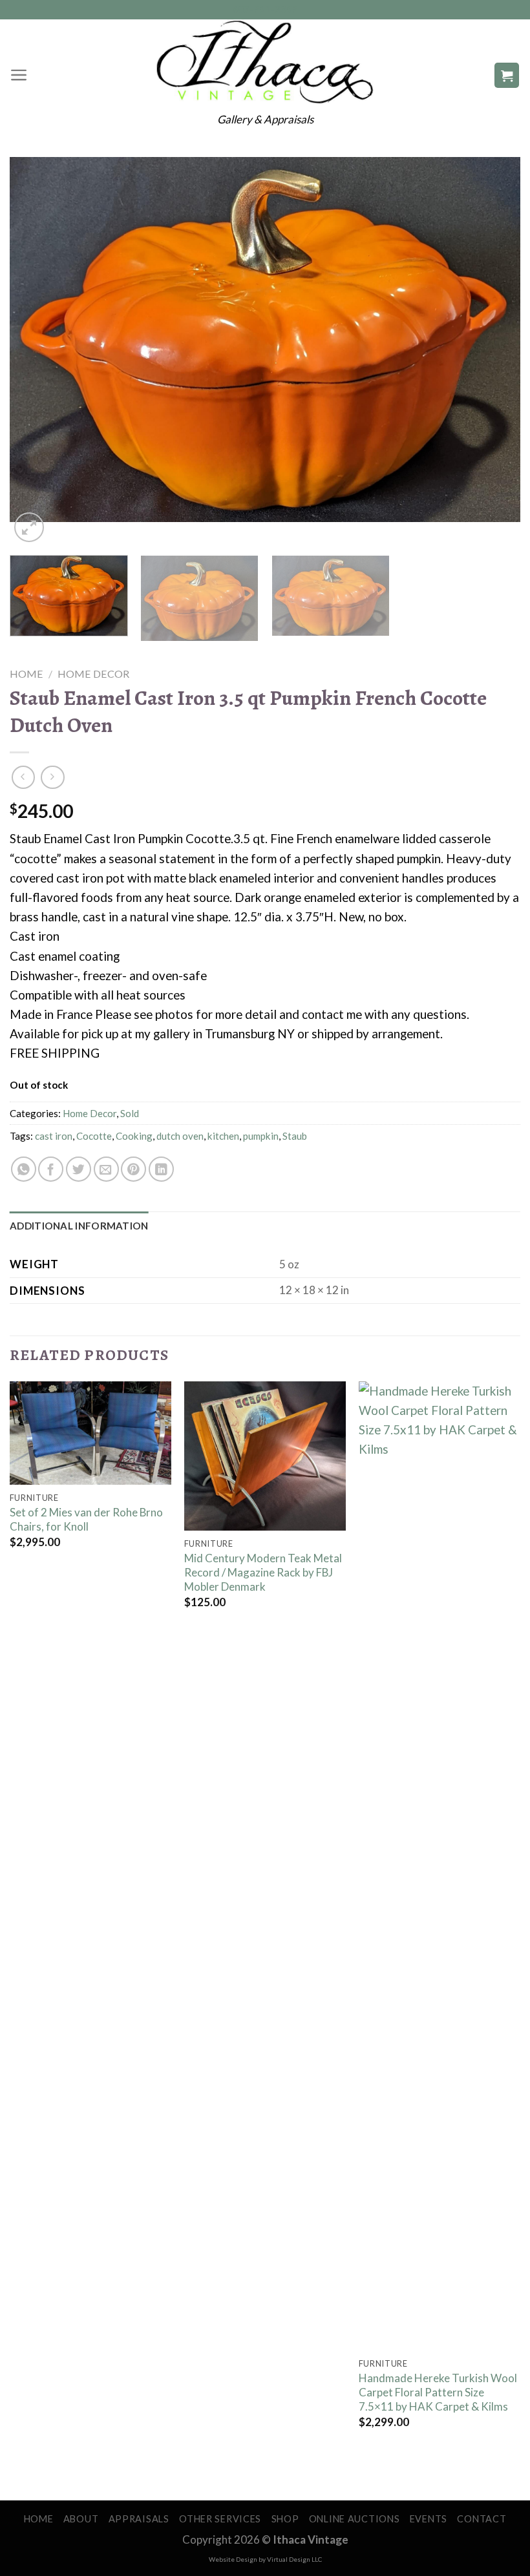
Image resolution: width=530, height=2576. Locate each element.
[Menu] (19, 75)
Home (26, 674)
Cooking (134, 1136)
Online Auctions (355, 2519)
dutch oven (180, 1136)
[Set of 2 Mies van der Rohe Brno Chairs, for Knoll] (90, 1433)
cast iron (54, 1136)
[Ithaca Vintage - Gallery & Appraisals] (265, 62)
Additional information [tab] (79, 1226)
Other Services (220, 2519)
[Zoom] (29, 527)
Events (429, 2519)
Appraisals (139, 2519)
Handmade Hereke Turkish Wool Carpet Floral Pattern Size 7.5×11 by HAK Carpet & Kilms (438, 2392)
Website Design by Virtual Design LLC (265, 2559)
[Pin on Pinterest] (133, 1169)
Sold (130, 1113)
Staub (295, 1136)
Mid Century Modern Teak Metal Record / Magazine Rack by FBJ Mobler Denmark (263, 1572)
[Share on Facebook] (51, 1169)
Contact (482, 2519)
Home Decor (93, 674)
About (81, 2519)
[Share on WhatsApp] (24, 1169)
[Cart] (507, 75)
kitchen (223, 1136)
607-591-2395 (265, 9)
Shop (285, 2519)
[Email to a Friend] (106, 1169)
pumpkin (261, 1136)
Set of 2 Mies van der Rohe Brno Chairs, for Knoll (86, 1519)
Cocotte (94, 1136)
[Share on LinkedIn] (161, 1169)
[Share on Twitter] (79, 1169)
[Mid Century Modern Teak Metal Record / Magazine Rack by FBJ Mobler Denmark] (265, 1456)
